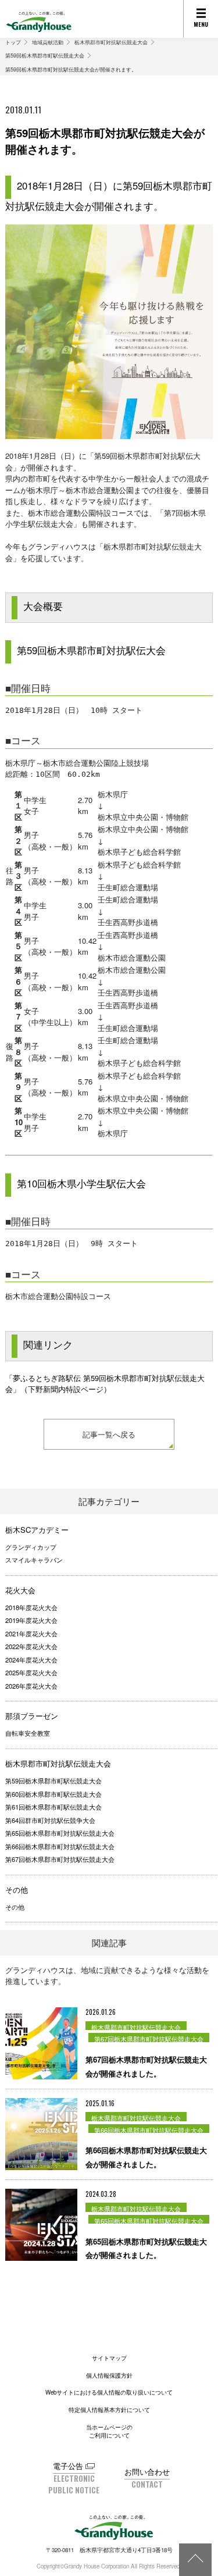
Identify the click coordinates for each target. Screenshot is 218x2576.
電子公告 (68, 2466)
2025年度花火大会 (31, 1672)
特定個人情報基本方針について (109, 2410)
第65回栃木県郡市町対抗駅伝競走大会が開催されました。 (146, 2248)
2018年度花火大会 (31, 1607)
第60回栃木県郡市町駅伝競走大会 (53, 1794)
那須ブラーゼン (32, 1716)
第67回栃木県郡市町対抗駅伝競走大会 (60, 1859)
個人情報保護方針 (109, 2375)
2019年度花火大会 (31, 1620)
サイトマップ (109, 2358)
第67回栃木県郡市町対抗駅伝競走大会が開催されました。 (146, 2066)
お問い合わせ (147, 2472)
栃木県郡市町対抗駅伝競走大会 (111, 42)
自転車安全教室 (28, 1733)
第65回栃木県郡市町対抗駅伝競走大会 (60, 1833)
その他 (17, 1890)
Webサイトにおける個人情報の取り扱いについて (109, 2392)
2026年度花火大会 (31, 1686)
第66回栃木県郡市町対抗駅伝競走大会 (60, 1846)
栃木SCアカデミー (37, 1530)
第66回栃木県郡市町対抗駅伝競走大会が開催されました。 (146, 2157)
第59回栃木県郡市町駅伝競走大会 (45, 55)
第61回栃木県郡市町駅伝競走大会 (53, 1807)
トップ (13, 42)
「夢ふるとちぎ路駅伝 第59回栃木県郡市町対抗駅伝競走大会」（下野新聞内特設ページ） (105, 1384)
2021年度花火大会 (31, 1633)
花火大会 (20, 1590)
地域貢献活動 (48, 42)
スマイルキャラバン (34, 1560)
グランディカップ (31, 1547)
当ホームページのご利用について (109, 2431)
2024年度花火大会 (31, 1660)
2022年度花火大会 (31, 1646)
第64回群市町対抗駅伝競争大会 (50, 1820)
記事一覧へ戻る (109, 1434)
